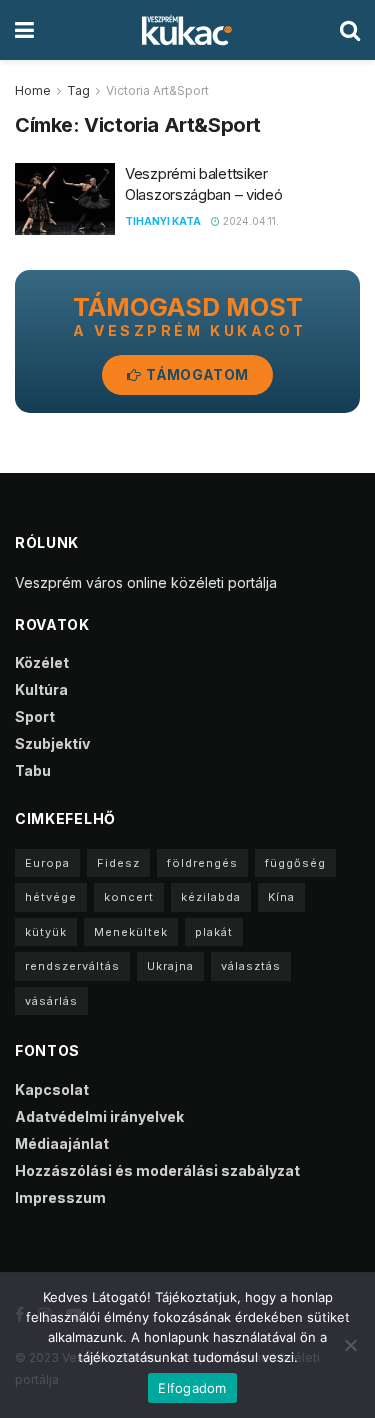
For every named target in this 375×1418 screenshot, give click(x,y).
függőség (295, 863)
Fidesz (118, 863)
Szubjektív (52, 743)
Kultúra (41, 689)
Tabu (33, 770)
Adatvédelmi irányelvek (99, 1116)
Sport (35, 716)
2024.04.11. (249, 221)
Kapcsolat (52, 1089)
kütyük (46, 932)
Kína (281, 897)
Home (33, 90)
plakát (214, 932)
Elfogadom (192, 1388)
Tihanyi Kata (163, 221)
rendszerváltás (72, 966)
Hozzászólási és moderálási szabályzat (157, 1170)
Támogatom (195, 374)
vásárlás (51, 1001)
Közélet (42, 662)
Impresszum (60, 1197)
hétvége (51, 897)
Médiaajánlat (62, 1143)
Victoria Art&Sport (157, 90)
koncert (129, 897)
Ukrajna (170, 966)
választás (251, 966)
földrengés (202, 863)
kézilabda (211, 897)
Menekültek (131, 932)
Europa (47, 863)
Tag (78, 90)
